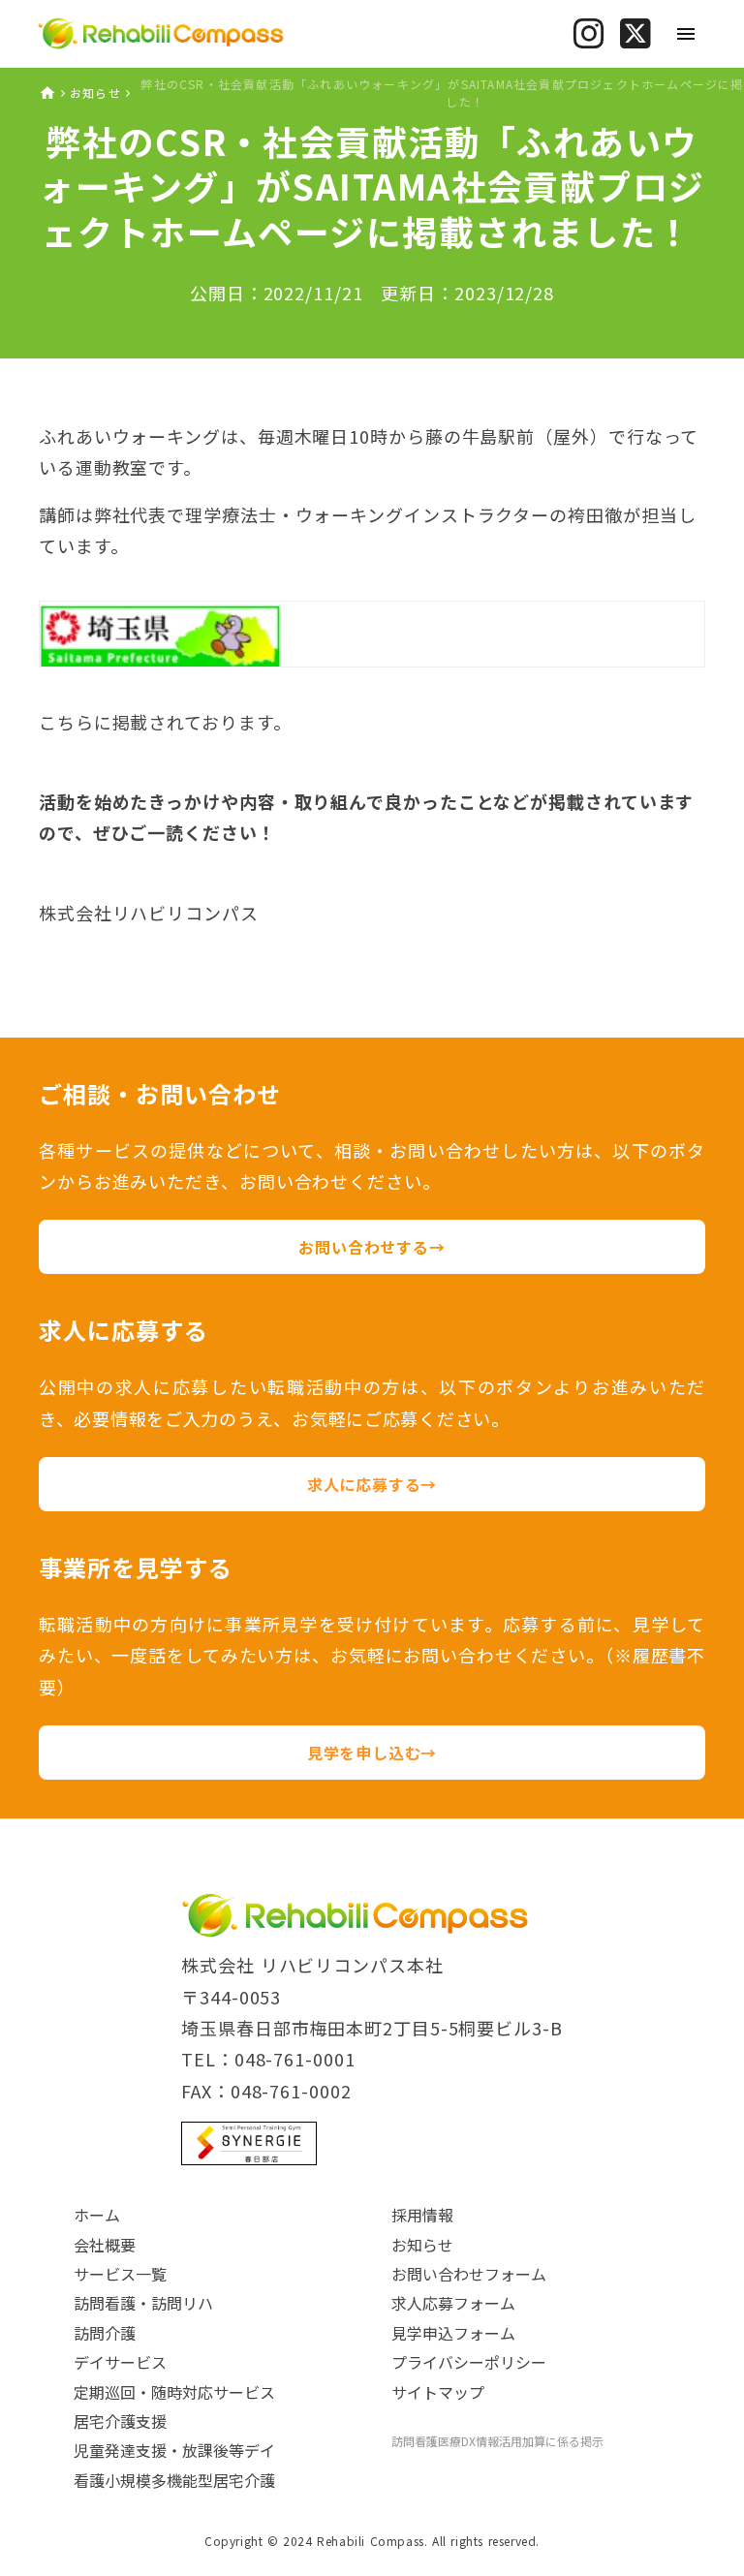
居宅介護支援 (120, 2421)
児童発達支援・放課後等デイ (174, 2450)
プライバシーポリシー (469, 2362)
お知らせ (95, 93)
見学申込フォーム (453, 2333)
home (47, 93)
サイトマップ (438, 2392)
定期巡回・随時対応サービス (174, 2392)
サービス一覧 (120, 2274)
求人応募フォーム (453, 2303)
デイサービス (120, 2362)
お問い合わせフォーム (469, 2274)
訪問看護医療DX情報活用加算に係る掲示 (497, 2441)
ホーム (97, 2215)
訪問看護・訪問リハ (143, 2303)
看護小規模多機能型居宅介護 (174, 2480)
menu (686, 34)
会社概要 (105, 2245)
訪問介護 (105, 2333)
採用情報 (422, 2215)
